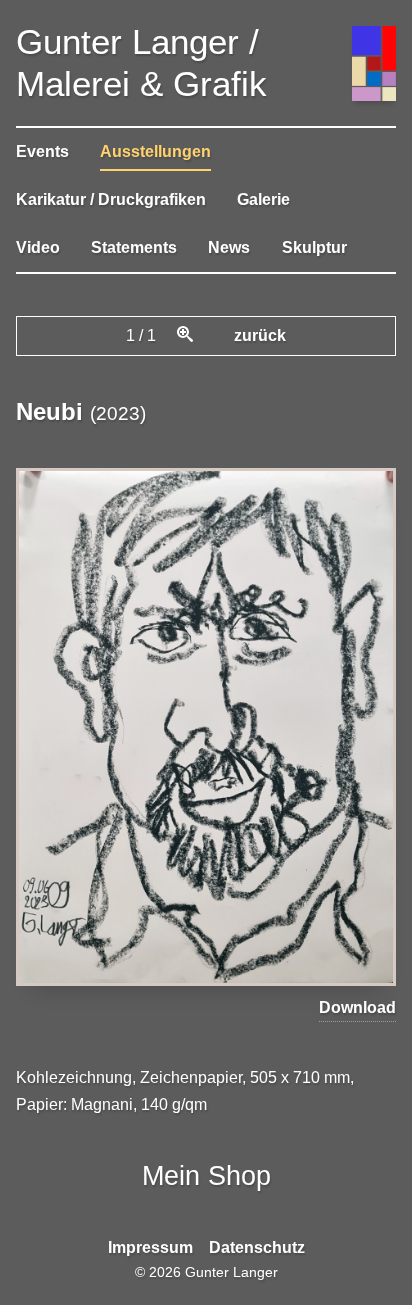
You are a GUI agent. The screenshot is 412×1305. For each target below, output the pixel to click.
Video (38, 247)
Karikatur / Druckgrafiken (111, 199)
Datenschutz (257, 1247)
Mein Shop (206, 1175)
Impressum (150, 1247)
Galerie (263, 199)
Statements (134, 247)
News (229, 247)
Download (357, 1007)
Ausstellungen (155, 151)
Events (42, 151)
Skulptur (314, 247)
